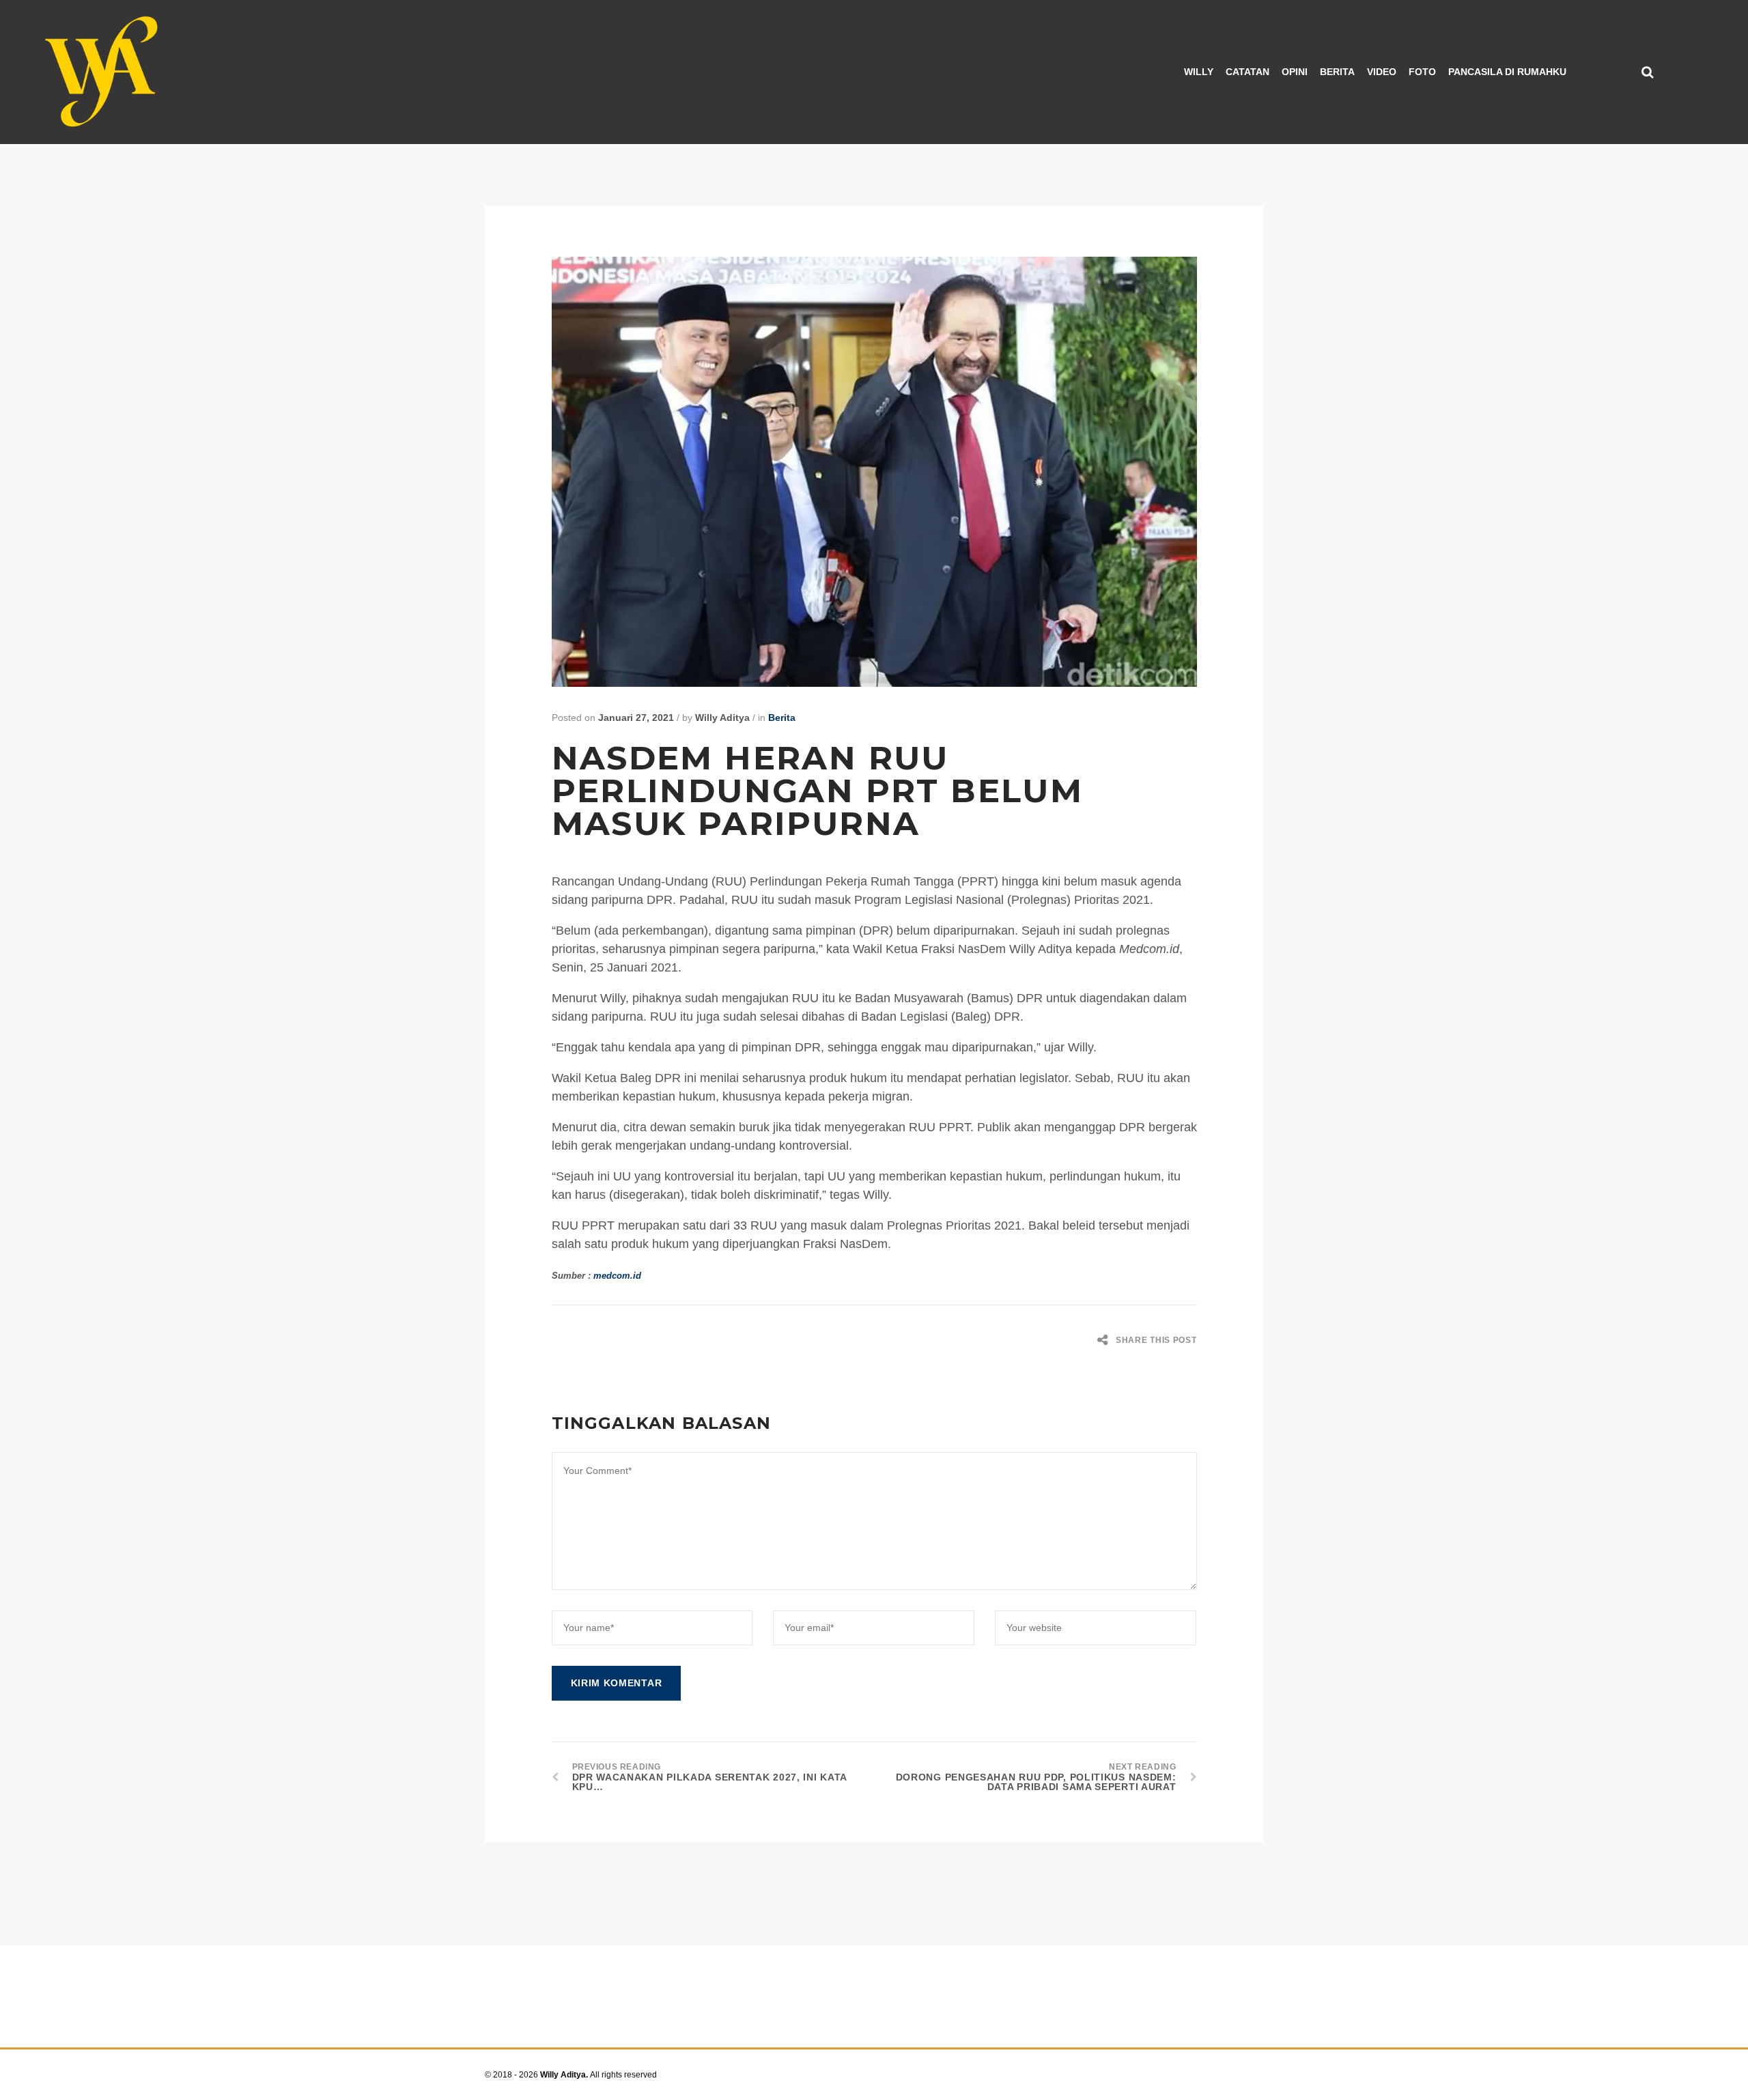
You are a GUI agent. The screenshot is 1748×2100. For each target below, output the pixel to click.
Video (1382, 72)
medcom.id (617, 1276)
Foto (1422, 72)
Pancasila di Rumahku (1507, 72)
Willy (1199, 72)
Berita (1337, 72)
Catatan (1247, 72)
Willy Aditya (722, 718)
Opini (1295, 72)
